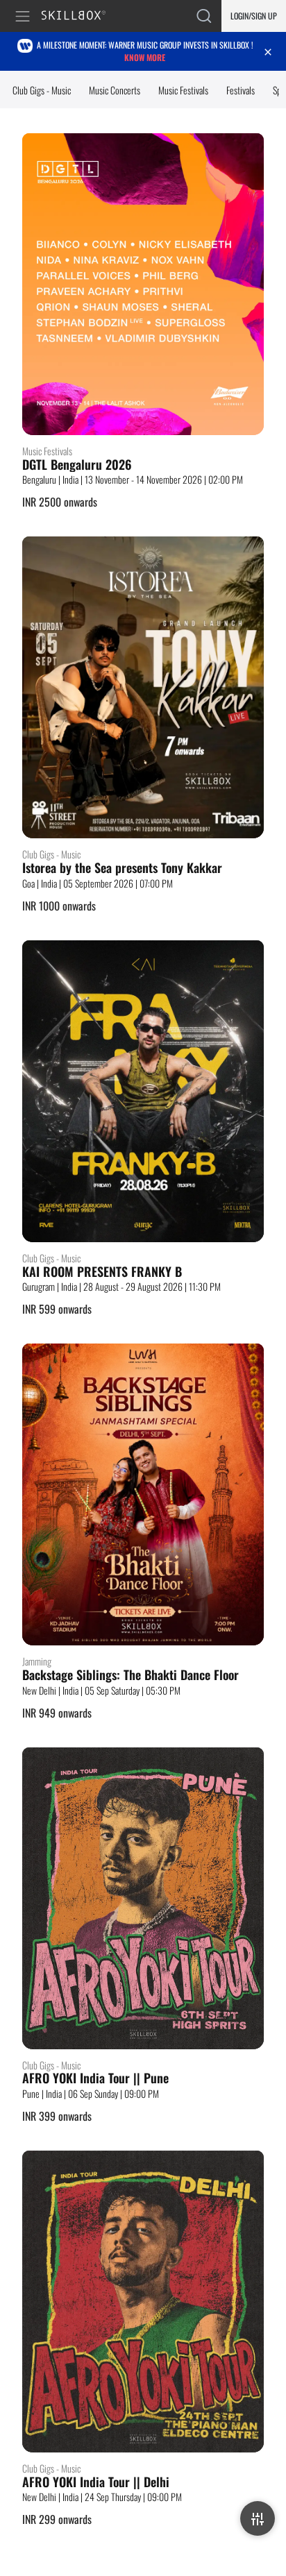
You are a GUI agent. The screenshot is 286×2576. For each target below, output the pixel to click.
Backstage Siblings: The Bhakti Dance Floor (131, 1675)
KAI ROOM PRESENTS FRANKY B (102, 1272)
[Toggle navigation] (25, 16)
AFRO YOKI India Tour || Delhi (96, 2482)
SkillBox (79, 16)
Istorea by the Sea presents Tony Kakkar (122, 868)
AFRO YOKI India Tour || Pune (95, 2078)
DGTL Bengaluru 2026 (77, 465)
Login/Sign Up (254, 16)
